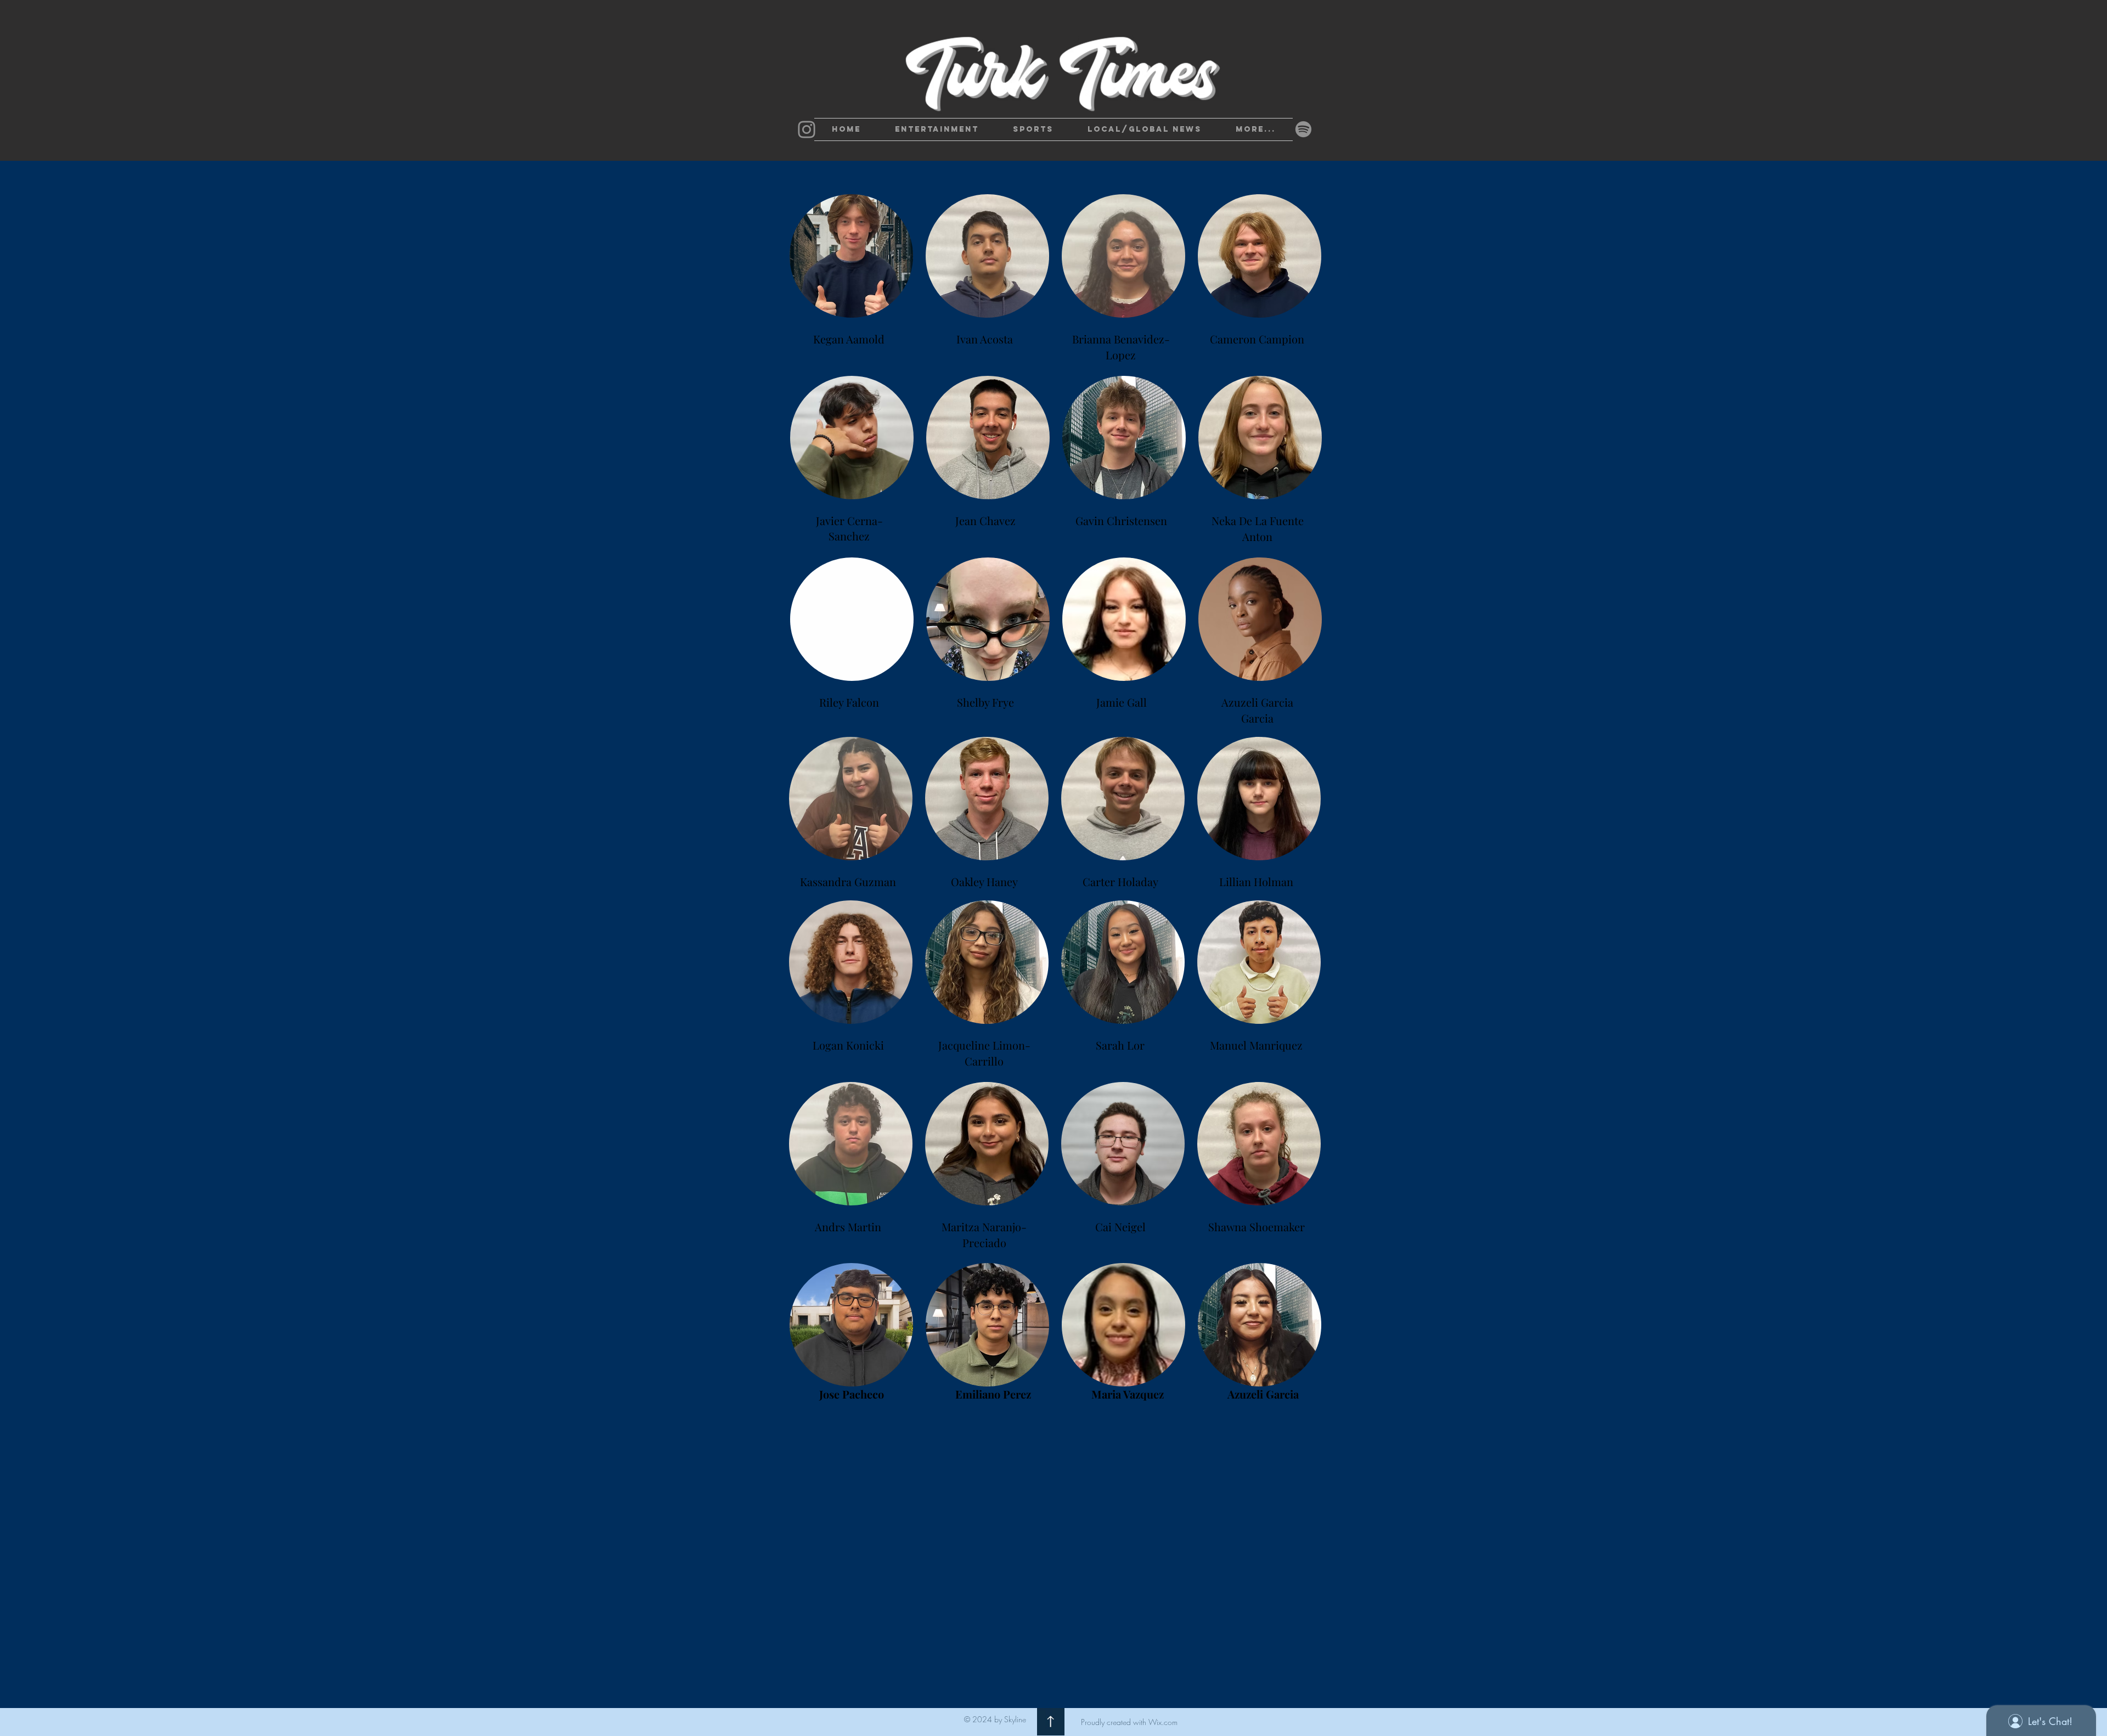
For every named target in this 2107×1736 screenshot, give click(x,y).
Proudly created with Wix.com (1129, 1722)
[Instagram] (807, 129)
